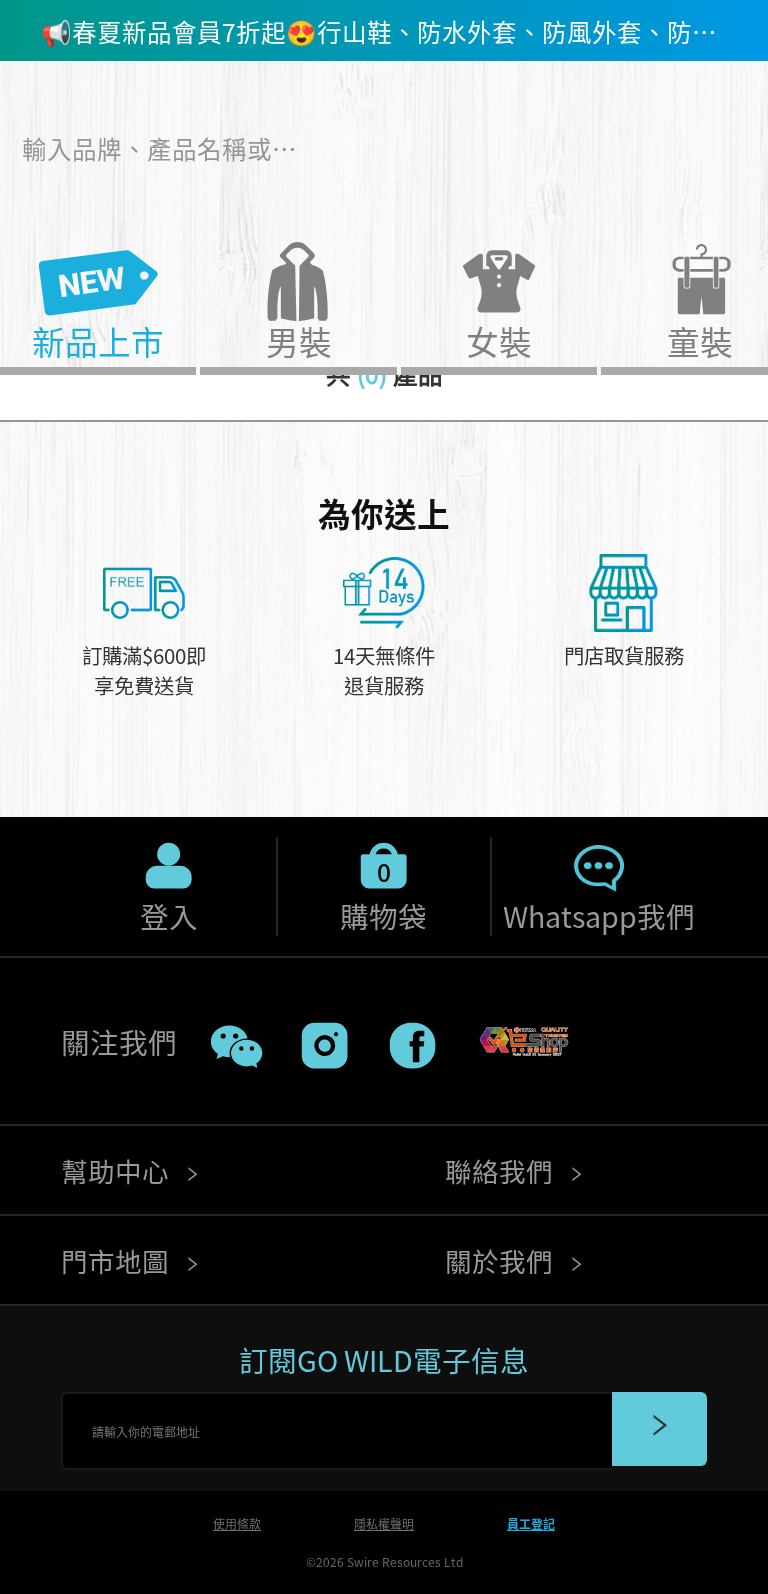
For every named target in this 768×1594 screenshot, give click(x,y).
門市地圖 (118, 1260)
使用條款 (237, 1523)
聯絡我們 (502, 1170)
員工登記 (531, 1523)
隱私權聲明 (384, 1523)
